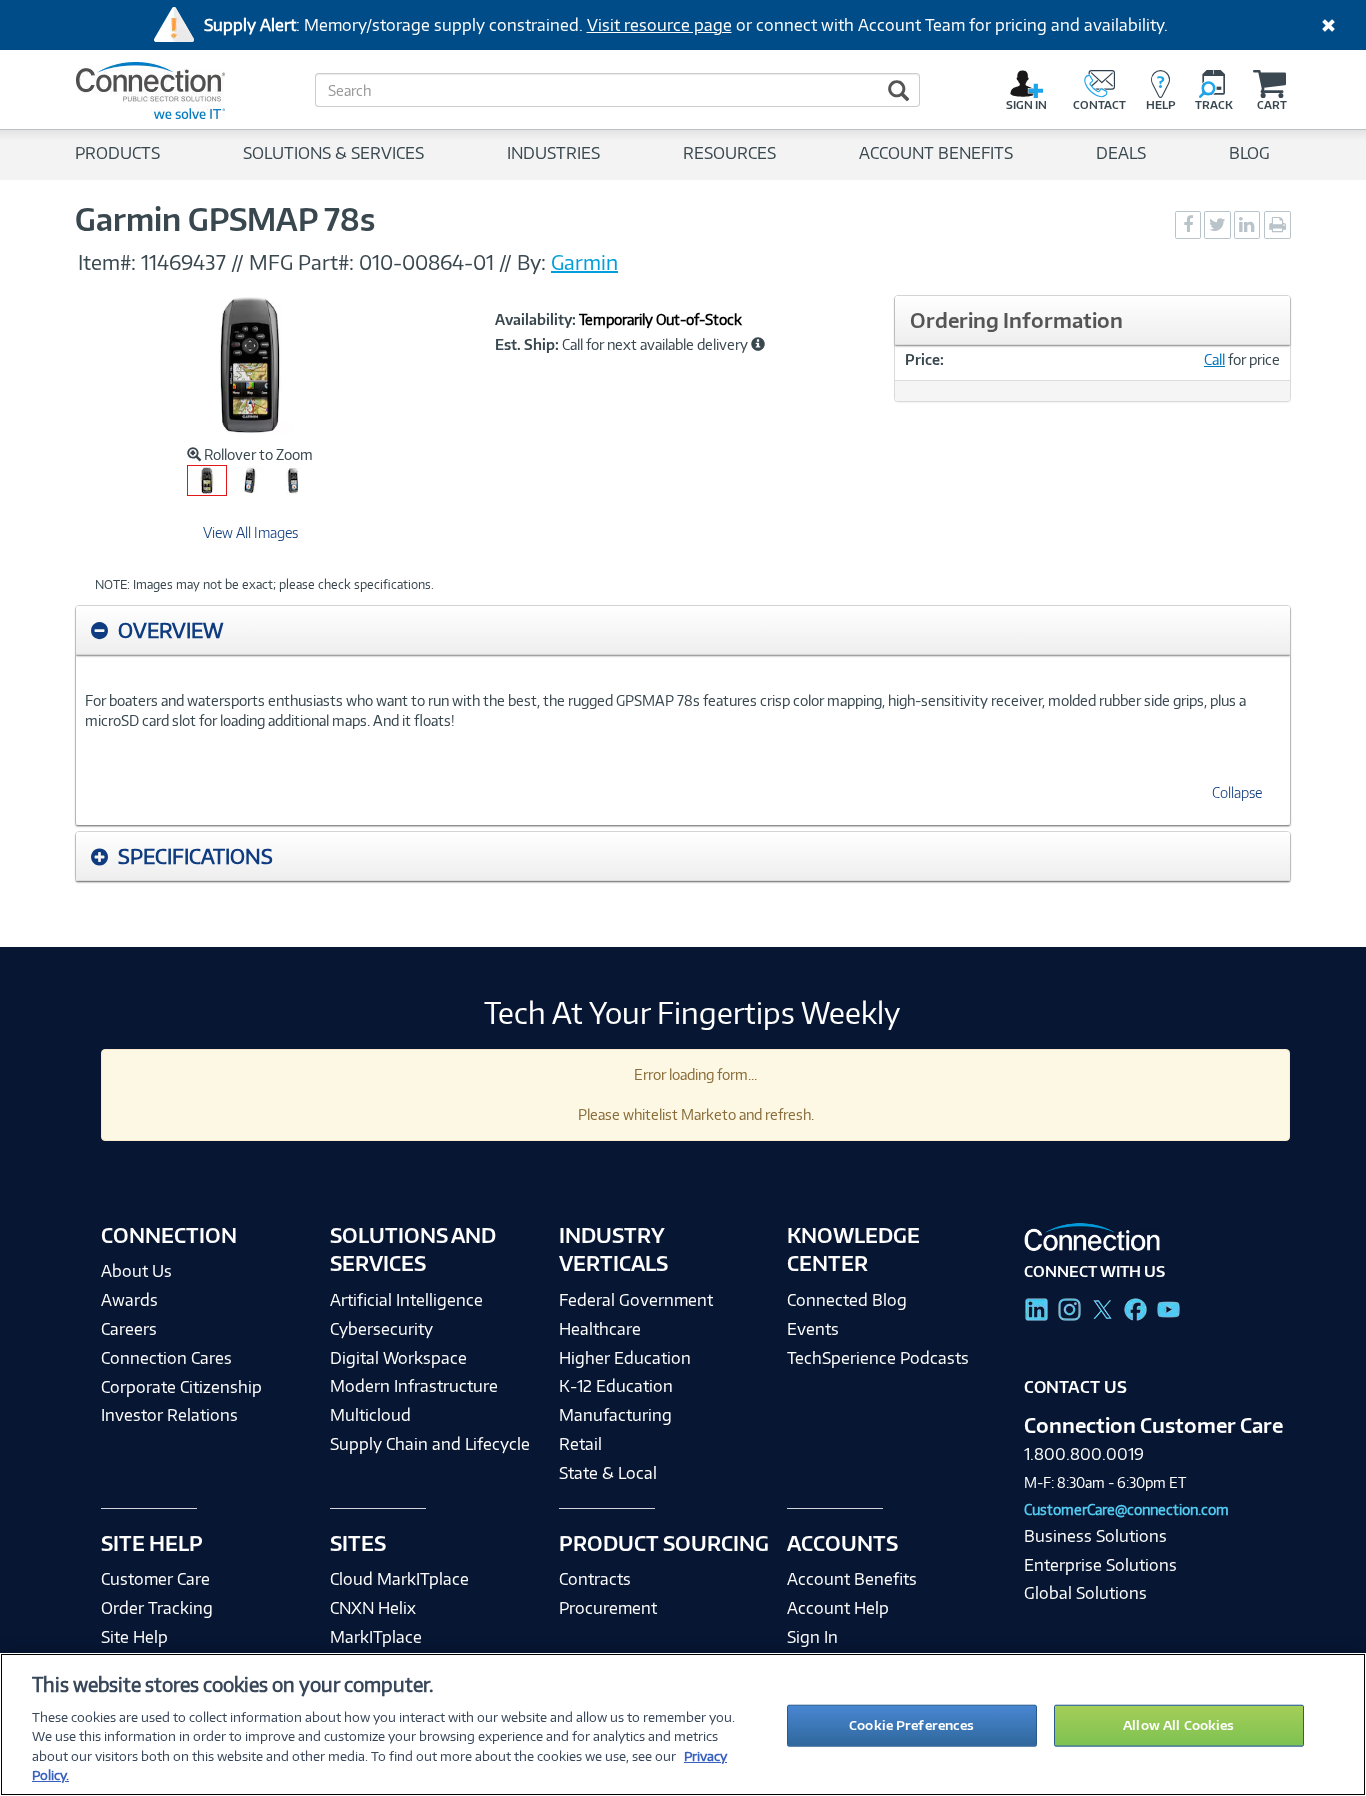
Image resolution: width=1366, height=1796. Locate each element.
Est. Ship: (527, 345)
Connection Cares (166, 1358)
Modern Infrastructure (414, 1386)
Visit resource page (659, 25)
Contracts (595, 1579)
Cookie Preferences (911, 1725)
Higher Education (625, 1358)
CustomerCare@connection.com (1126, 1509)
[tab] (683, 630)
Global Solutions (1085, 1593)
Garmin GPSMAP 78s (225, 219)
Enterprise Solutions (1100, 1565)
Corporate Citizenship (181, 1387)
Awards (129, 1300)
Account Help (838, 1608)
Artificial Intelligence (406, 1300)
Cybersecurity (381, 1329)
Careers (129, 1329)
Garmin (584, 262)
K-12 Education (616, 1386)
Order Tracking (157, 1608)
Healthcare (600, 1329)
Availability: (535, 320)
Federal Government (636, 1300)
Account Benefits (852, 1579)
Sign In (812, 1637)
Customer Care (155, 1579)
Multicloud (370, 1415)
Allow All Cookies (1178, 1725)
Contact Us (1075, 1387)
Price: (924, 359)
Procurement (608, 1608)
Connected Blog (847, 1300)
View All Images (250, 532)
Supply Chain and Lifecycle (430, 1444)
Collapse (1237, 792)
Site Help (134, 1637)
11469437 (183, 262)
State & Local (608, 1473)
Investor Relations (169, 1415)
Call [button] (1214, 359)
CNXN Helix (373, 1608)
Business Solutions (1095, 1536)
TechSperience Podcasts (878, 1358)
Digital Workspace (398, 1358)
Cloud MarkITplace (399, 1579)
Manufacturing (615, 1415)
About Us (136, 1271)
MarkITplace (376, 1637)
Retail (580, 1444)
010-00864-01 (426, 262)
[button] (758, 344)
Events (813, 1329)
